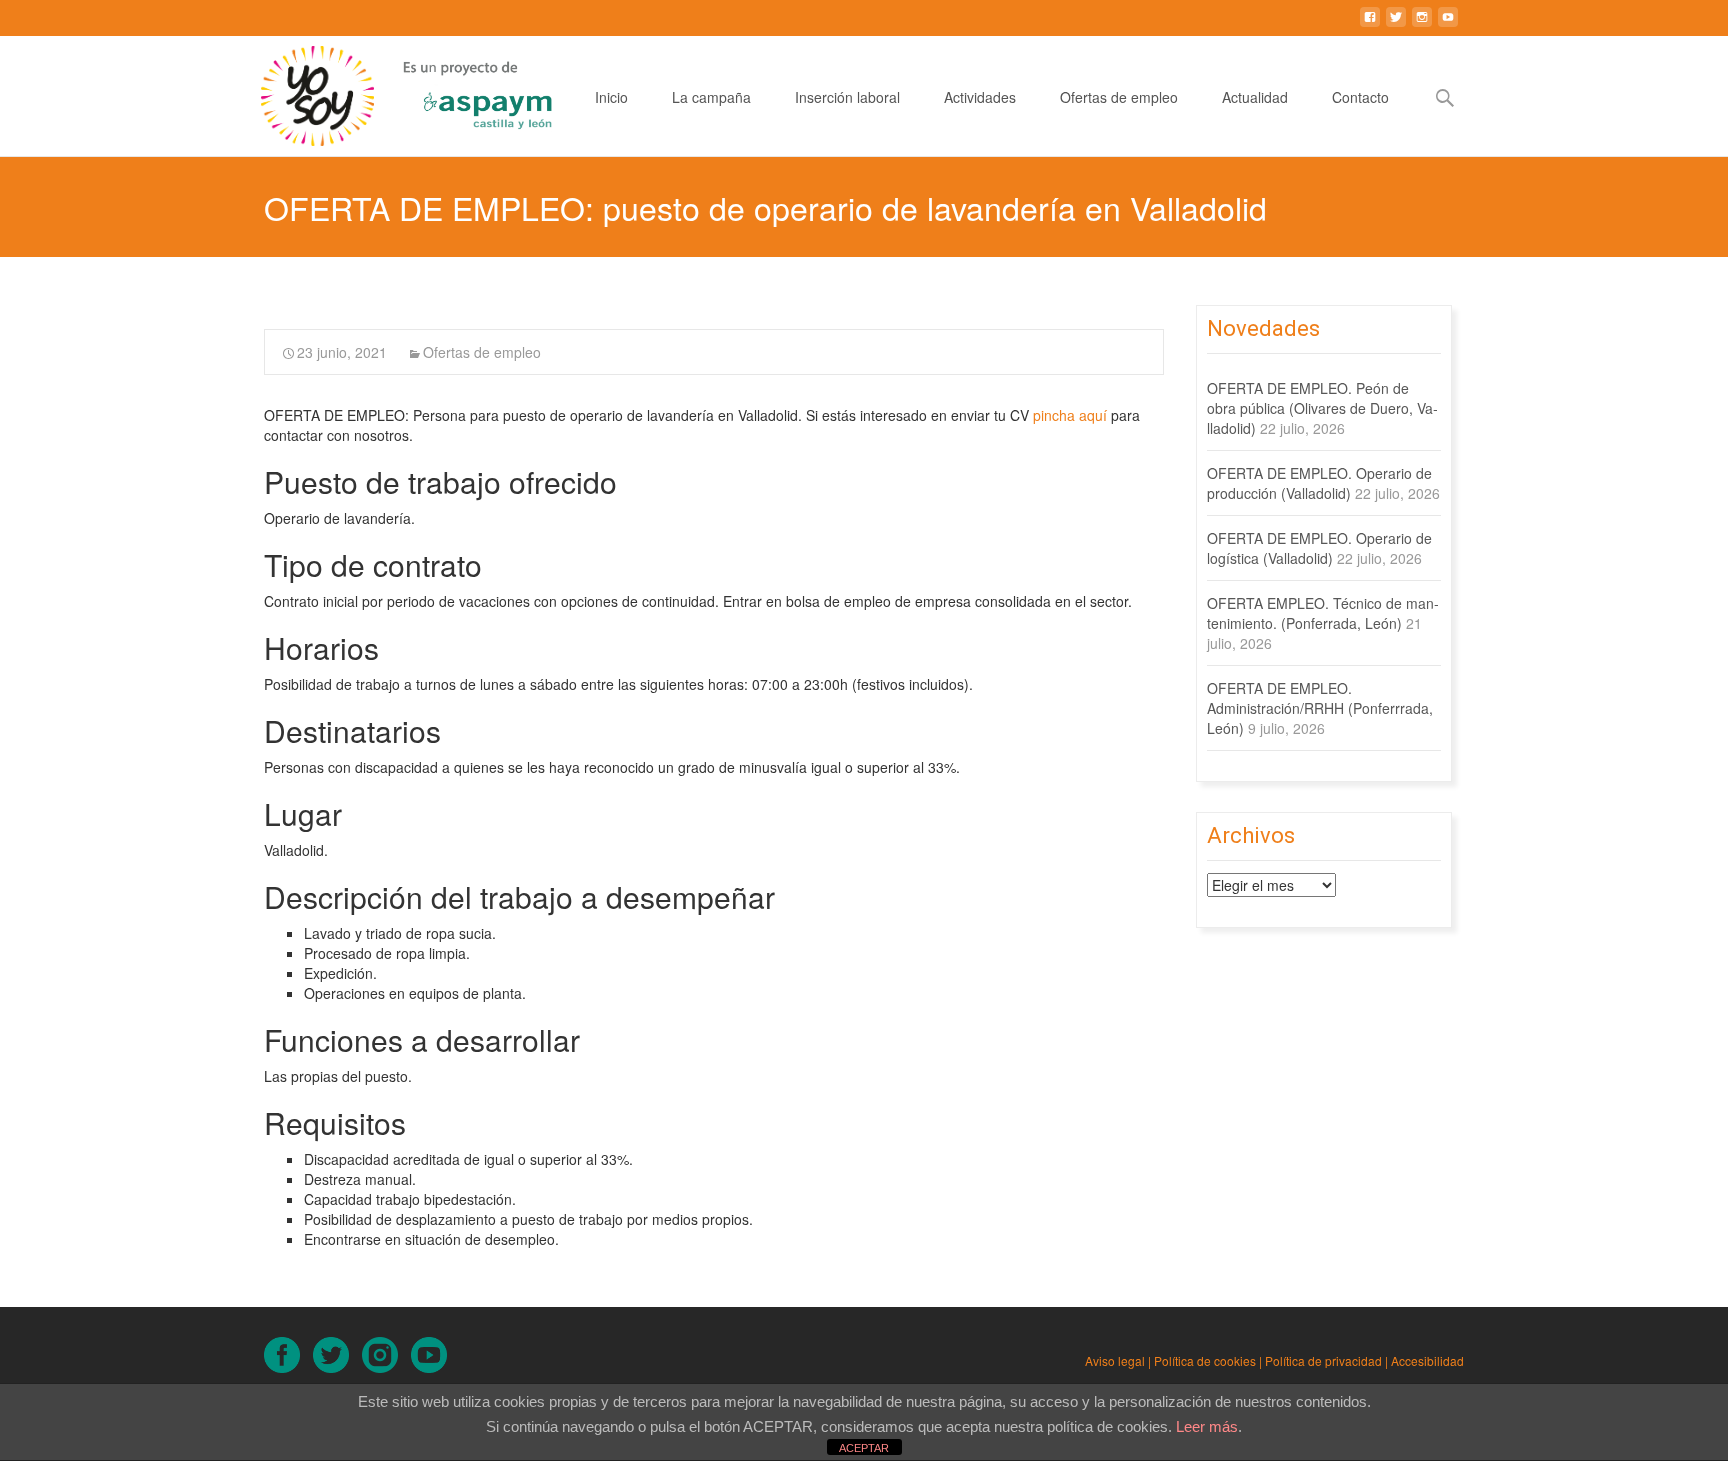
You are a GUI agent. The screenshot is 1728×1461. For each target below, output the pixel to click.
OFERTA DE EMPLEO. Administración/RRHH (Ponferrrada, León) (1320, 708)
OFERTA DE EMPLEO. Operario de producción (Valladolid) (1319, 483)
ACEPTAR (864, 1448)
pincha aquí (1072, 415)
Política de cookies (1205, 1360)
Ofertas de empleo (1119, 97)
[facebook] (1370, 25)
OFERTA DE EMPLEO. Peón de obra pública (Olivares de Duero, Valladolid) (1322, 408)
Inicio (611, 97)
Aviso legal (1115, 1360)
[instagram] (1422, 25)
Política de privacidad (1323, 1360)
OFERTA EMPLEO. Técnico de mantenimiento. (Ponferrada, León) (1323, 613)
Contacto (1360, 97)
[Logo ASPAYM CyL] (463, 91)
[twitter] (1396, 25)
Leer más (1207, 1426)
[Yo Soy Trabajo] (303, 96)
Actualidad (1255, 97)
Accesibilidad (1427, 1360)
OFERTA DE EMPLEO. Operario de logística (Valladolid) (1319, 548)
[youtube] (1448, 25)
